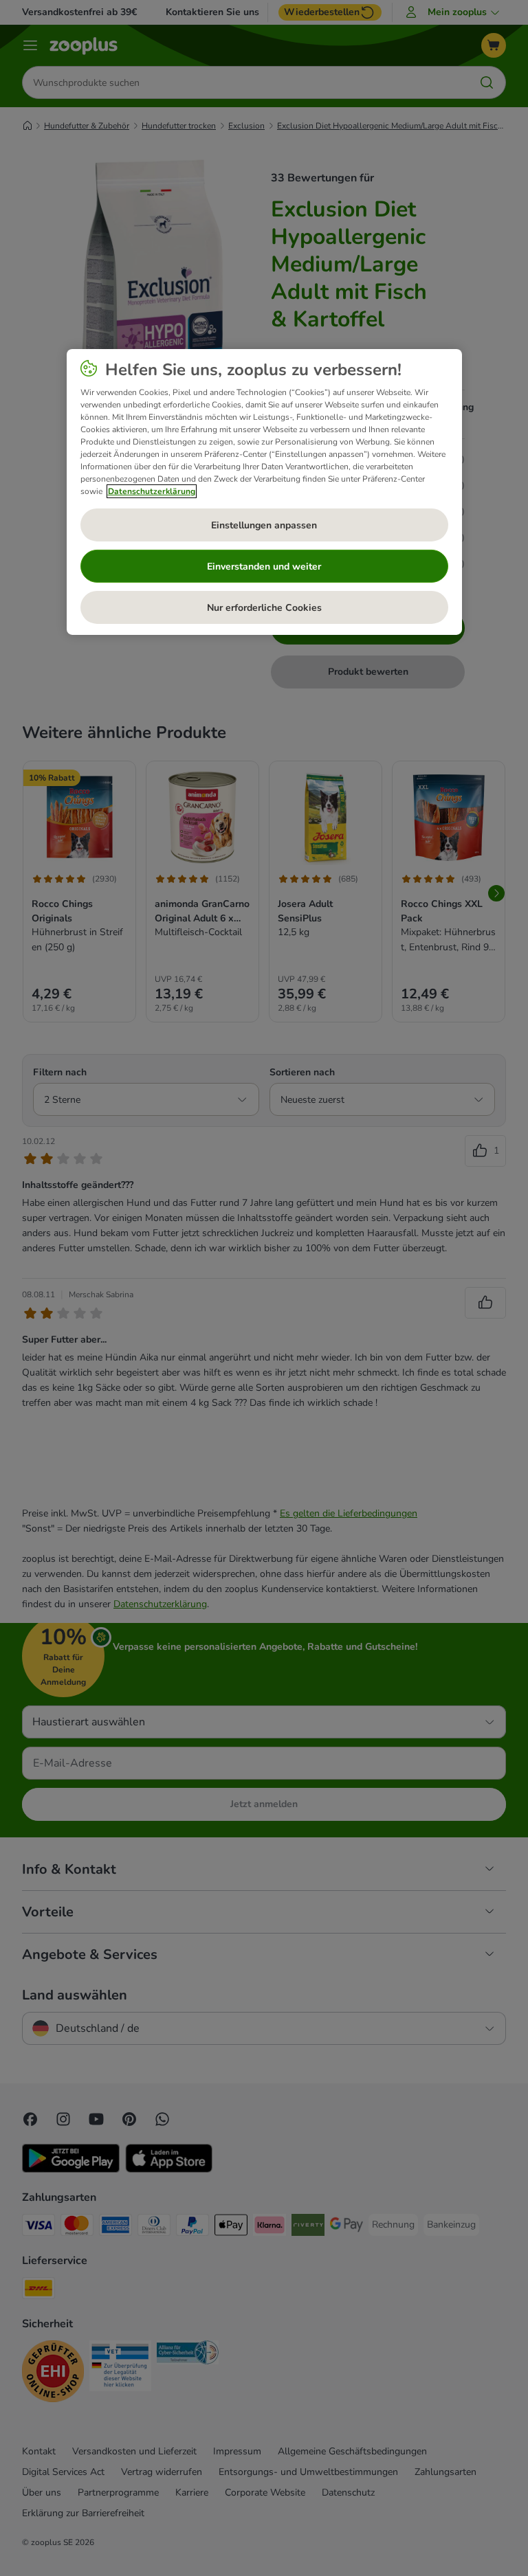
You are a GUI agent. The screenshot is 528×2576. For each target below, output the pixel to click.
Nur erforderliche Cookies (264, 607)
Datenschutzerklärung (152, 491)
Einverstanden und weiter (264, 566)
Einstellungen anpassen (264, 525)
